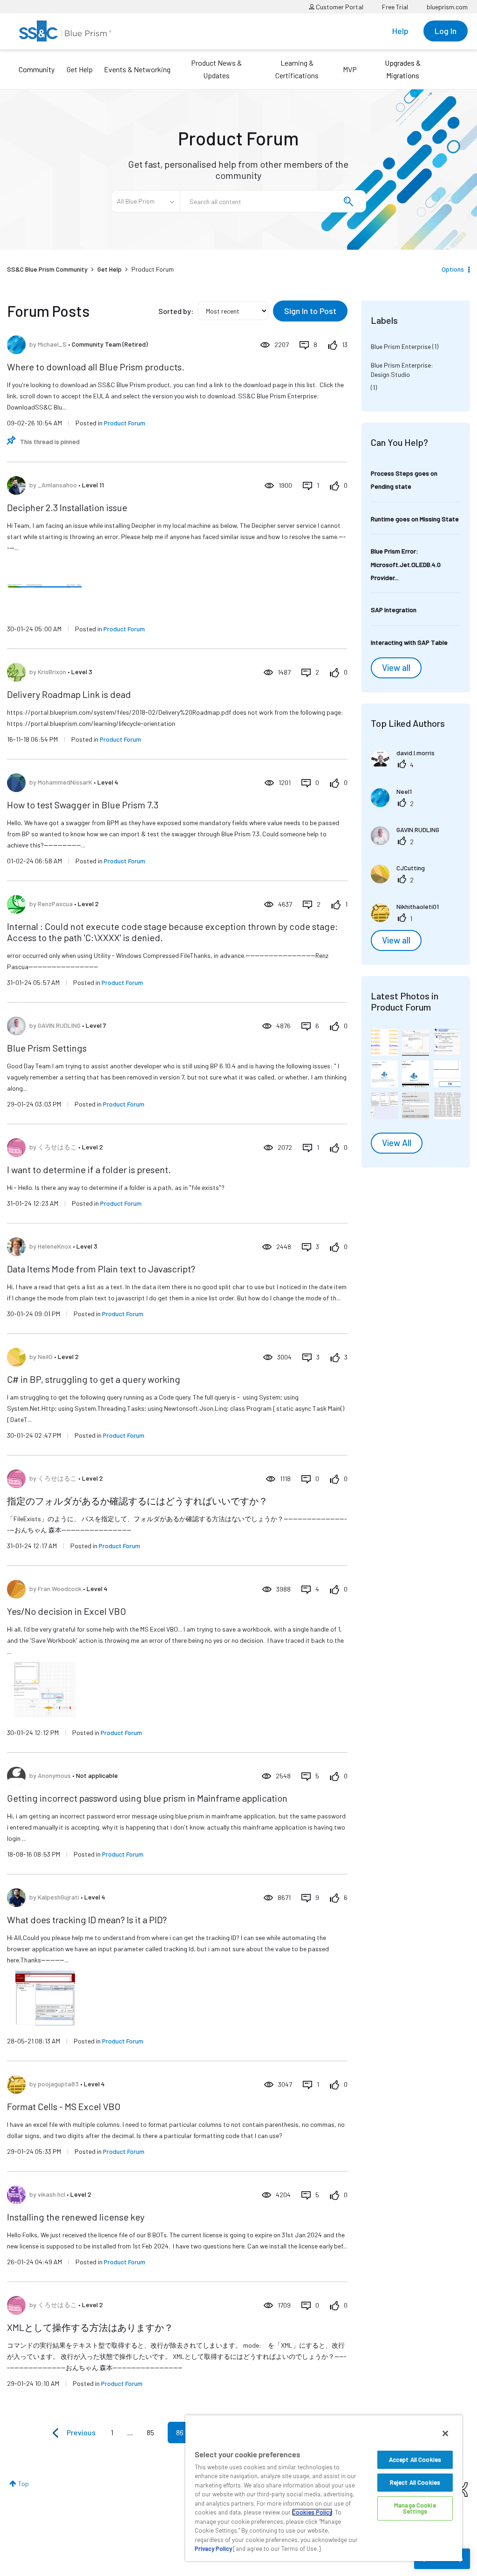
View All (397, 1143)
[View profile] (16, 345)
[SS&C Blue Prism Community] (65, 31)
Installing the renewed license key (76, 2217)
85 (150, 2432)
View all (396, 668)
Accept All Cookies (415, 2460)
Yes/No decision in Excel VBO (67, 1611)
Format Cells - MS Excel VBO (64, 2106)
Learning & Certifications (297, 69)
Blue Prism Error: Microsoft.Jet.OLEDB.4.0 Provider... (406, 564)
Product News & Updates (216, 69)
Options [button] (453, 269)
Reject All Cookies (415, 2482)
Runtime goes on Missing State (415, 519)
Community (37, 69)
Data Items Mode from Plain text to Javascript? (101, 1269)
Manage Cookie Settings (415, 2508)
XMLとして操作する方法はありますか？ (90, 2327)
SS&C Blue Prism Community (47, 269)
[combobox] (273, 201)
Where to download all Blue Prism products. (96, 367)
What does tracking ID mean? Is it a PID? (87, 1920)
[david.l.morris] (406, 765)
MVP (350, 69)
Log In (446, 31)
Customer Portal (339, 7)
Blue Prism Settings (47, 1048)
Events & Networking (137, 69)
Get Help (80, 69)
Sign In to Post (310, 311)
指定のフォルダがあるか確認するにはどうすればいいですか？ (137, 1501)
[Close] (445, 2433)
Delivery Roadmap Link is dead (69, 694)
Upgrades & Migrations (403, 69)
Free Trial (395, 7)
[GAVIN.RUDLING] (409, 842)
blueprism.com (447, 7)
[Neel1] (395, 804)
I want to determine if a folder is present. (89, 1169)
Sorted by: (176, 311)
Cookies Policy (312, 2512)
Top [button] (24, 2484)
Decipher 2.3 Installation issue (67, 507)
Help (400, 31)
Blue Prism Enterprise (401, 346)
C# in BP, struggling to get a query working (94, 1379)
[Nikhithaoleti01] (408, 919)
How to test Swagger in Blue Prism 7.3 (83, 805)
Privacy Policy (213, 2549)
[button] (384, 1042)
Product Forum (125, 423)
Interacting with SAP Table (409, 642)
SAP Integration (394, 610)
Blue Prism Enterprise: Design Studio (402, 370)
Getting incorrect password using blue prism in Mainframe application (147, 1798)
